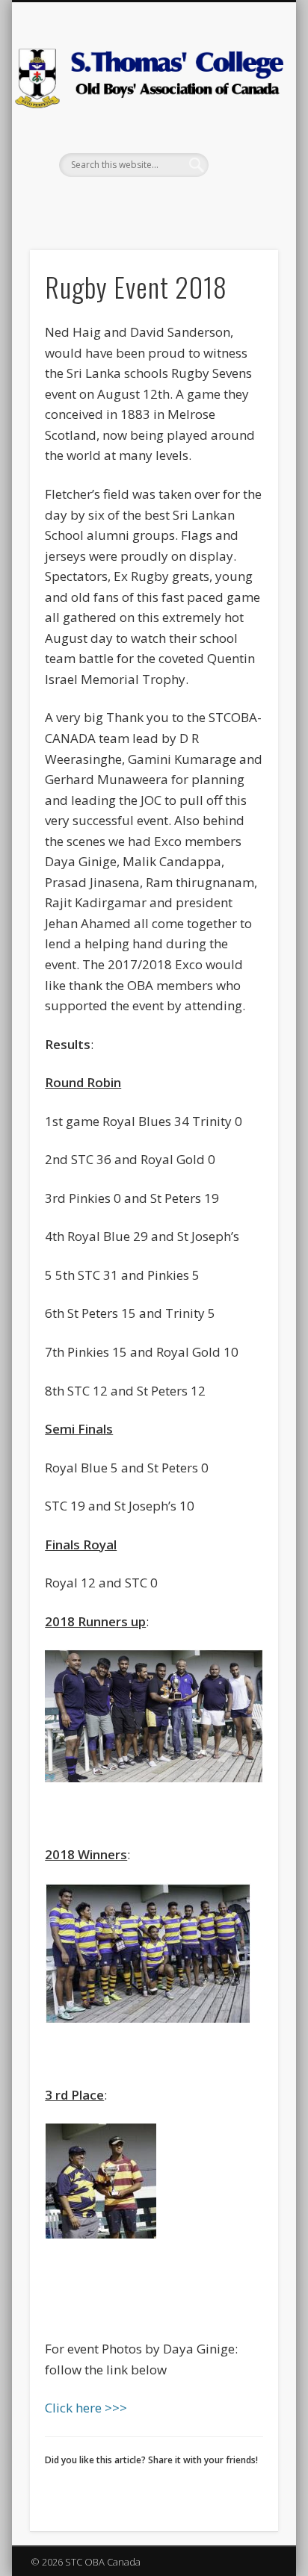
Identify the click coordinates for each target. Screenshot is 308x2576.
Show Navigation (241, 134)
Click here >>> (86, 2408)
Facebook (152, 202)
